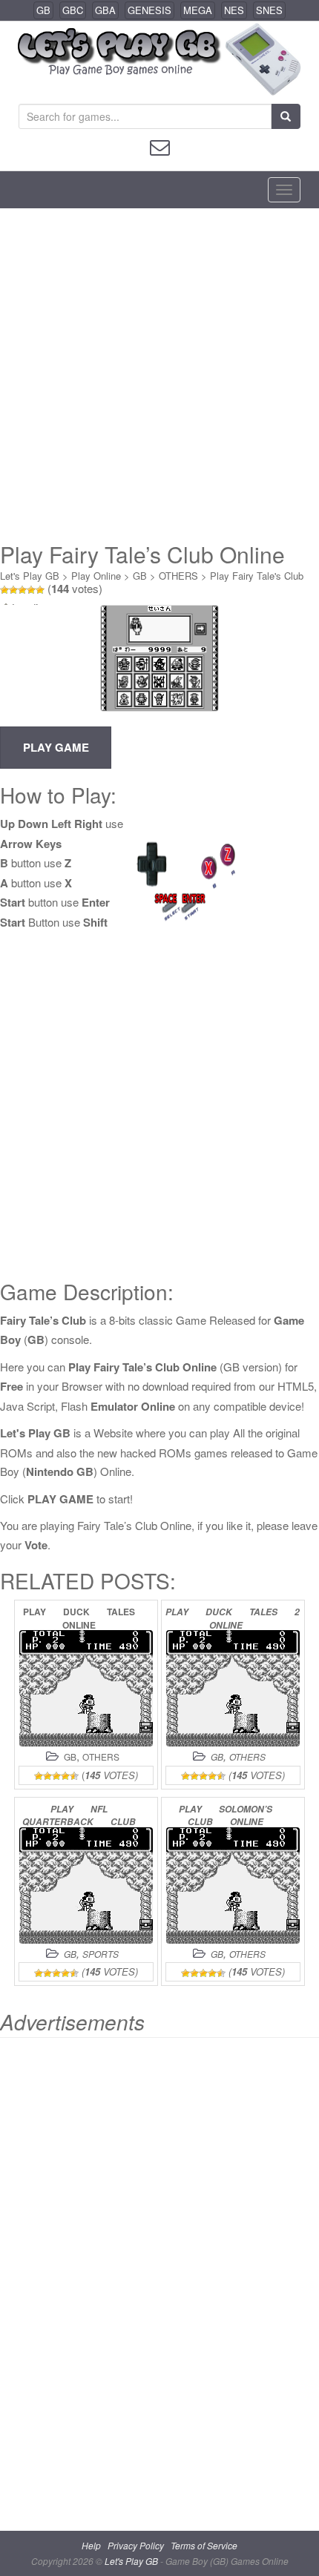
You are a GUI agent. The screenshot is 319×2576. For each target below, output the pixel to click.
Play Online (96, 576)
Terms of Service (204, 2545)
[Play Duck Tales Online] (86, 1688)
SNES (269, 10)
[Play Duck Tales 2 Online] (233, 1688)
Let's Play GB (30, 576)
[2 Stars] (13, 590)
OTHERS (178, 576)
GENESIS (149, 10)
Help (91, 2545)
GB (43, 10)
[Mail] (160, 146)
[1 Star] (4, 590)
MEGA (198, 10)
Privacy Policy (136, 2545)
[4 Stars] (31, 590)
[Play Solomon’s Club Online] (233, 1885)
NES (234, 10)
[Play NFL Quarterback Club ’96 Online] (86, 1885)
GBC (73, 10)
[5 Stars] (40, 590)
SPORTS (101, 1954)
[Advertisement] (159, 375)
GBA (105, 10)
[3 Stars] (22, 590)
